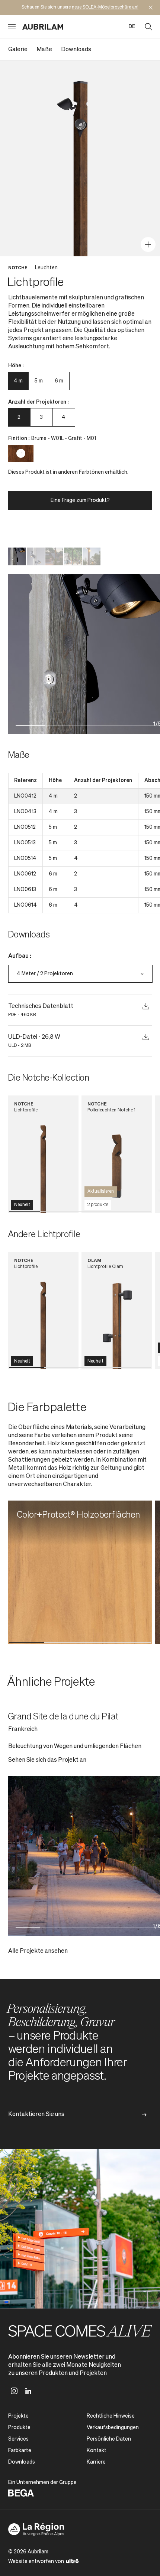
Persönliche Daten (109, 2439)
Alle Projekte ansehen (38, 1951)
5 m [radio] (39, 381)
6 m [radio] (59, 381)
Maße (44, 50)
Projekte (18, 2416)
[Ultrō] (72, 2561)
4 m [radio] (18, 381)
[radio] (21, 453)
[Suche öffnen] (148, 27)
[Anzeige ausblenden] (151, 7)
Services (18, 2439)
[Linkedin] (28, 2391)
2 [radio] (19, 417)
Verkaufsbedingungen (113, 2428)
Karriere (96, 2462)
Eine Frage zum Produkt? (80, 500)
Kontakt (97, 2451)
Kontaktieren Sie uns (36, 2115)
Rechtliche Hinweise (111, 2416)
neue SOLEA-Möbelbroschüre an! (105, 7)
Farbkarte (20, 2451)
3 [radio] (41, 417)
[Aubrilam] (43, 27)
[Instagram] (14, 2391)
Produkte (19, 2428)
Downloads (76, 50)
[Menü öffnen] (12, 27)
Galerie (18, 50)
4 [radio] (64, 417)
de (132, 27)
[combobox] (80, 974)
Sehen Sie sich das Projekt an (47, 1760)
